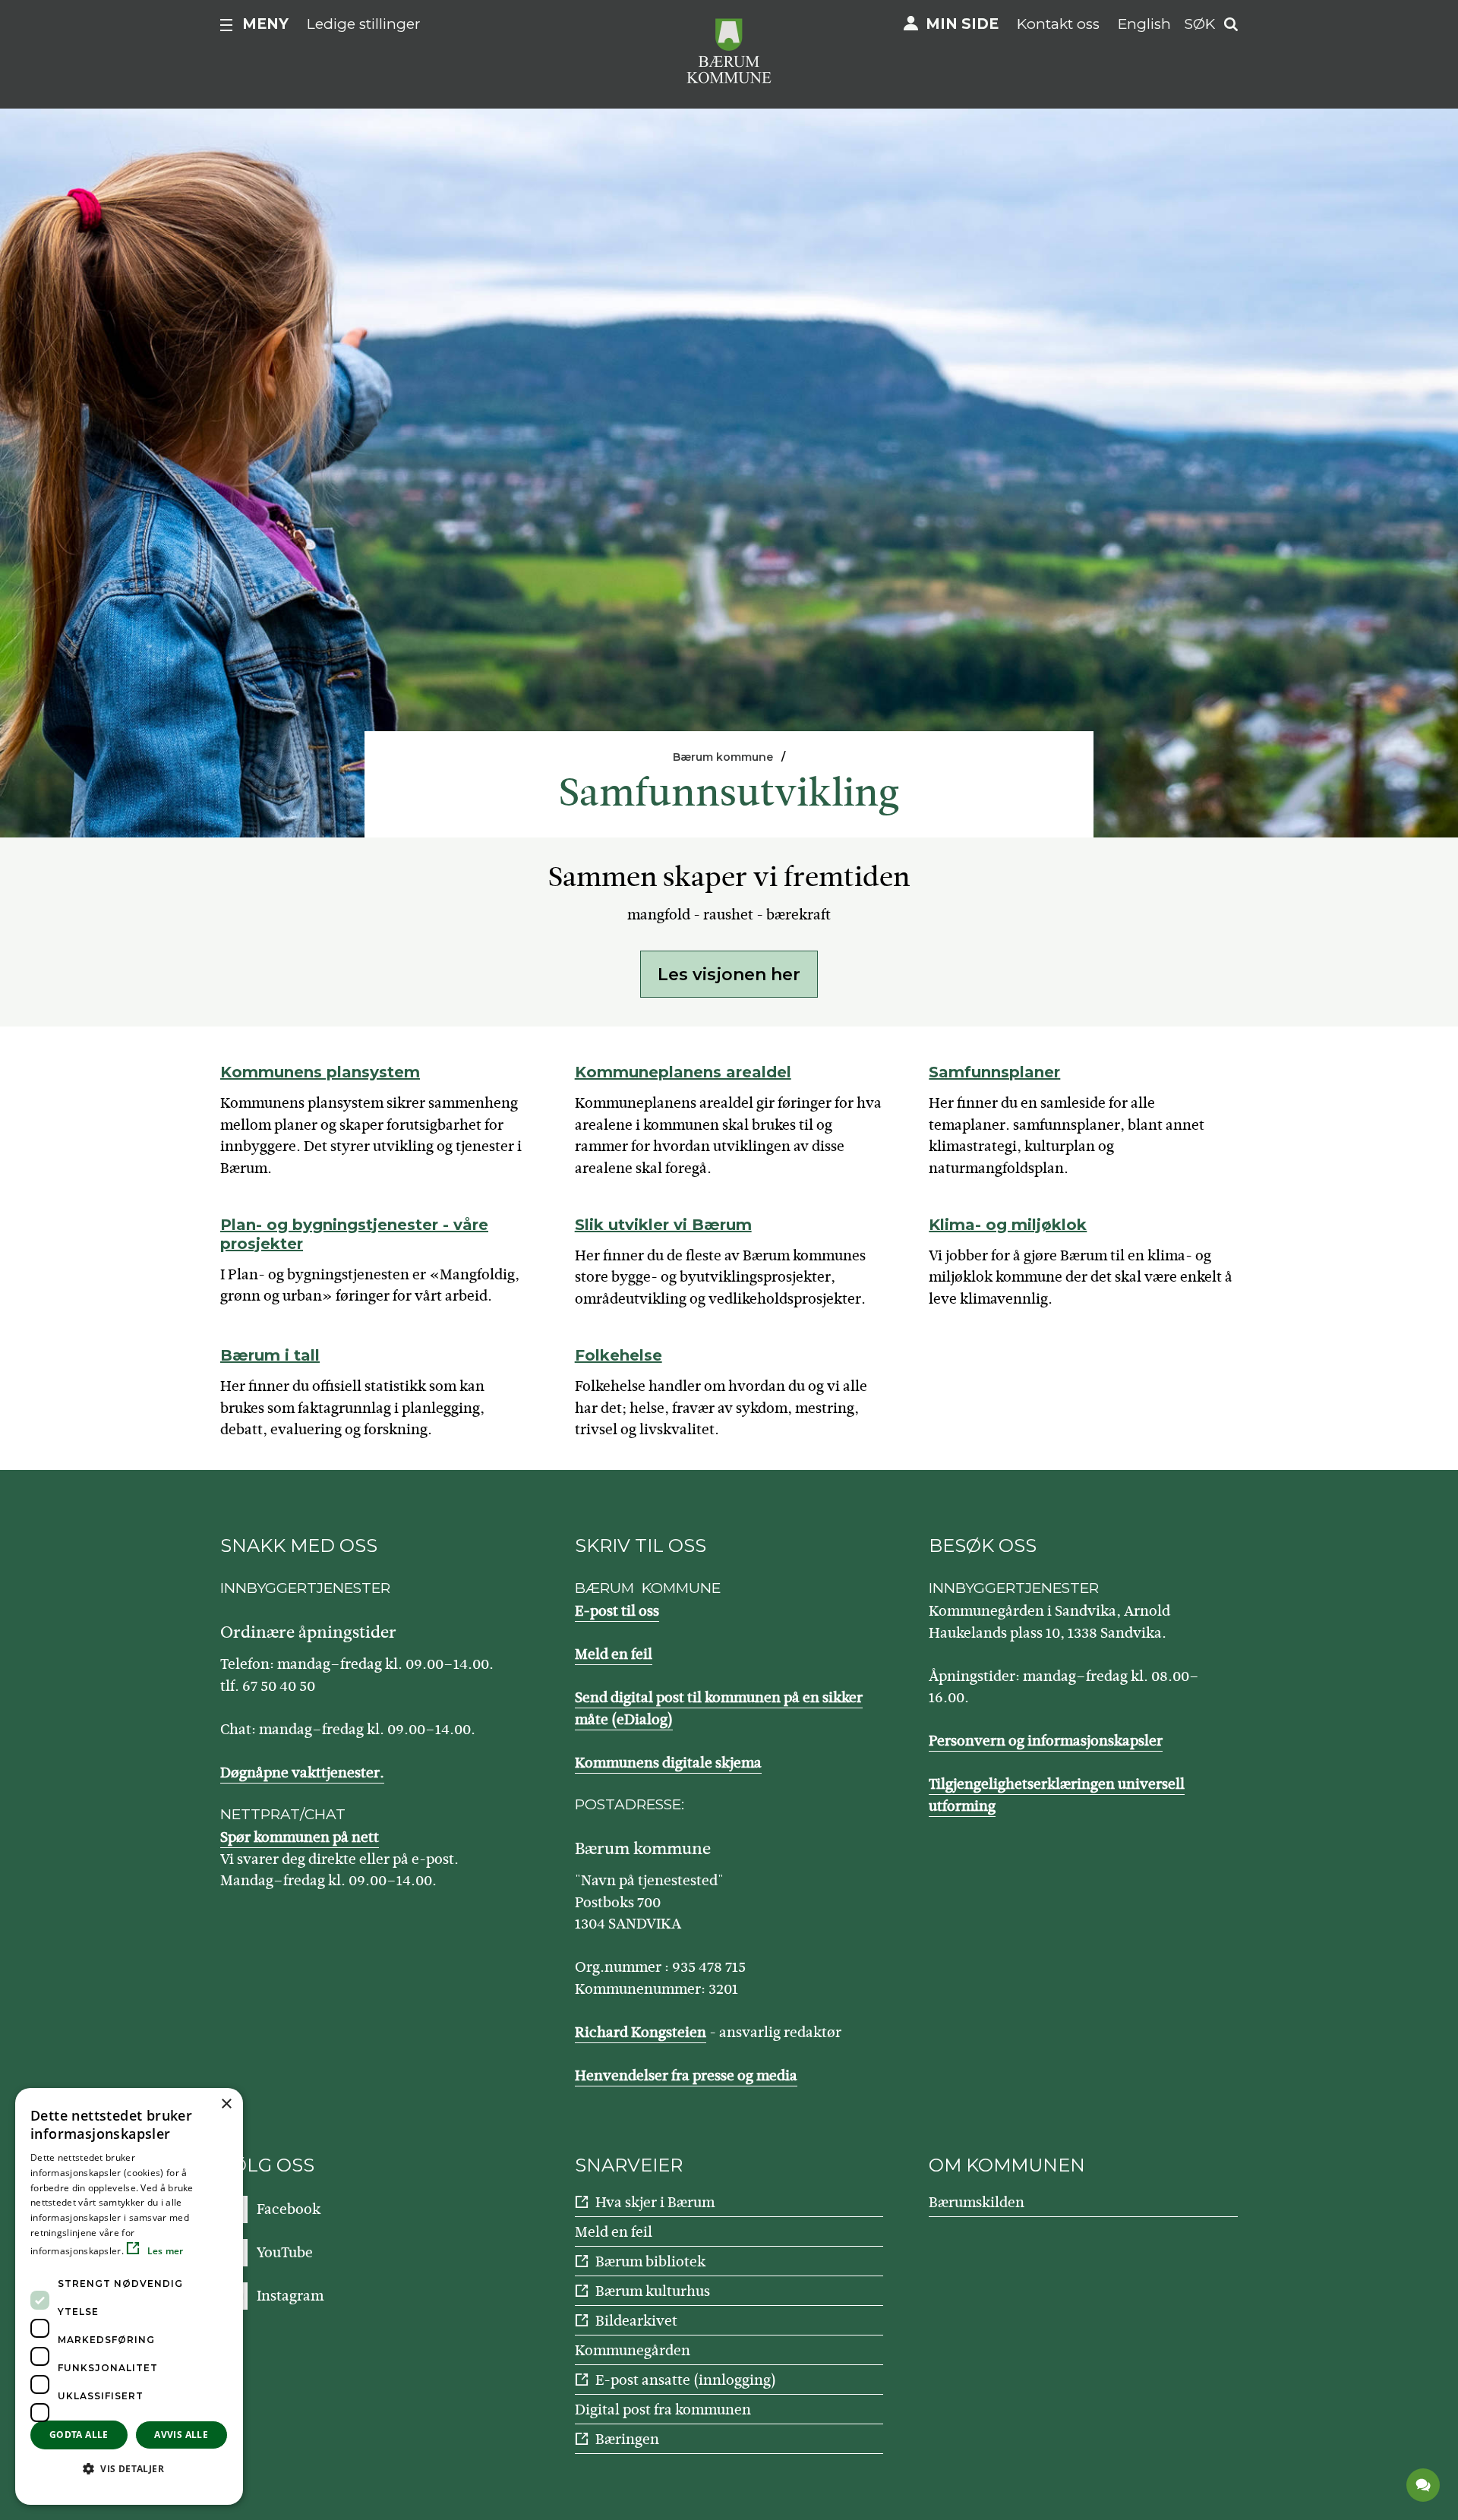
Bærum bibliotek (650, 2261)
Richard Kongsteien (641, 2032)
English (1144, 24)
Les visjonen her (729, 975)
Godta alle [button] (79, 2435)
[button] (129, 2468)
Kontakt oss (1058, 24)
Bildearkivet (636, 2321)
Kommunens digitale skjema (668, 1763)
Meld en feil (614, 1654)
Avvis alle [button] (181, 2435)
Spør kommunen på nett (300, 1837)
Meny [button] (265, 24)
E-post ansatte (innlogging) (686, 2380)
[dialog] (129, 2296)
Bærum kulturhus (653, 2291)
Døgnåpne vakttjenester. (302, 1773)
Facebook (289, 2209)
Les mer (164, 2251)
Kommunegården (633, 2350)
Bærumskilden (977, 2202)
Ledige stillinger (364, 24)
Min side (962, 24)
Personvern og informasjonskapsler (1046, 1741)
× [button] (226, 2104)
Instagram (290, 2296)
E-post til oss (617, 1611)
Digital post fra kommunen (663, 2410)
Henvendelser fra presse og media (686, 2075)
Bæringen (627, 2439)
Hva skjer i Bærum (655, 2202)
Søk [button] (1200, 24)
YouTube (285, 2252)
